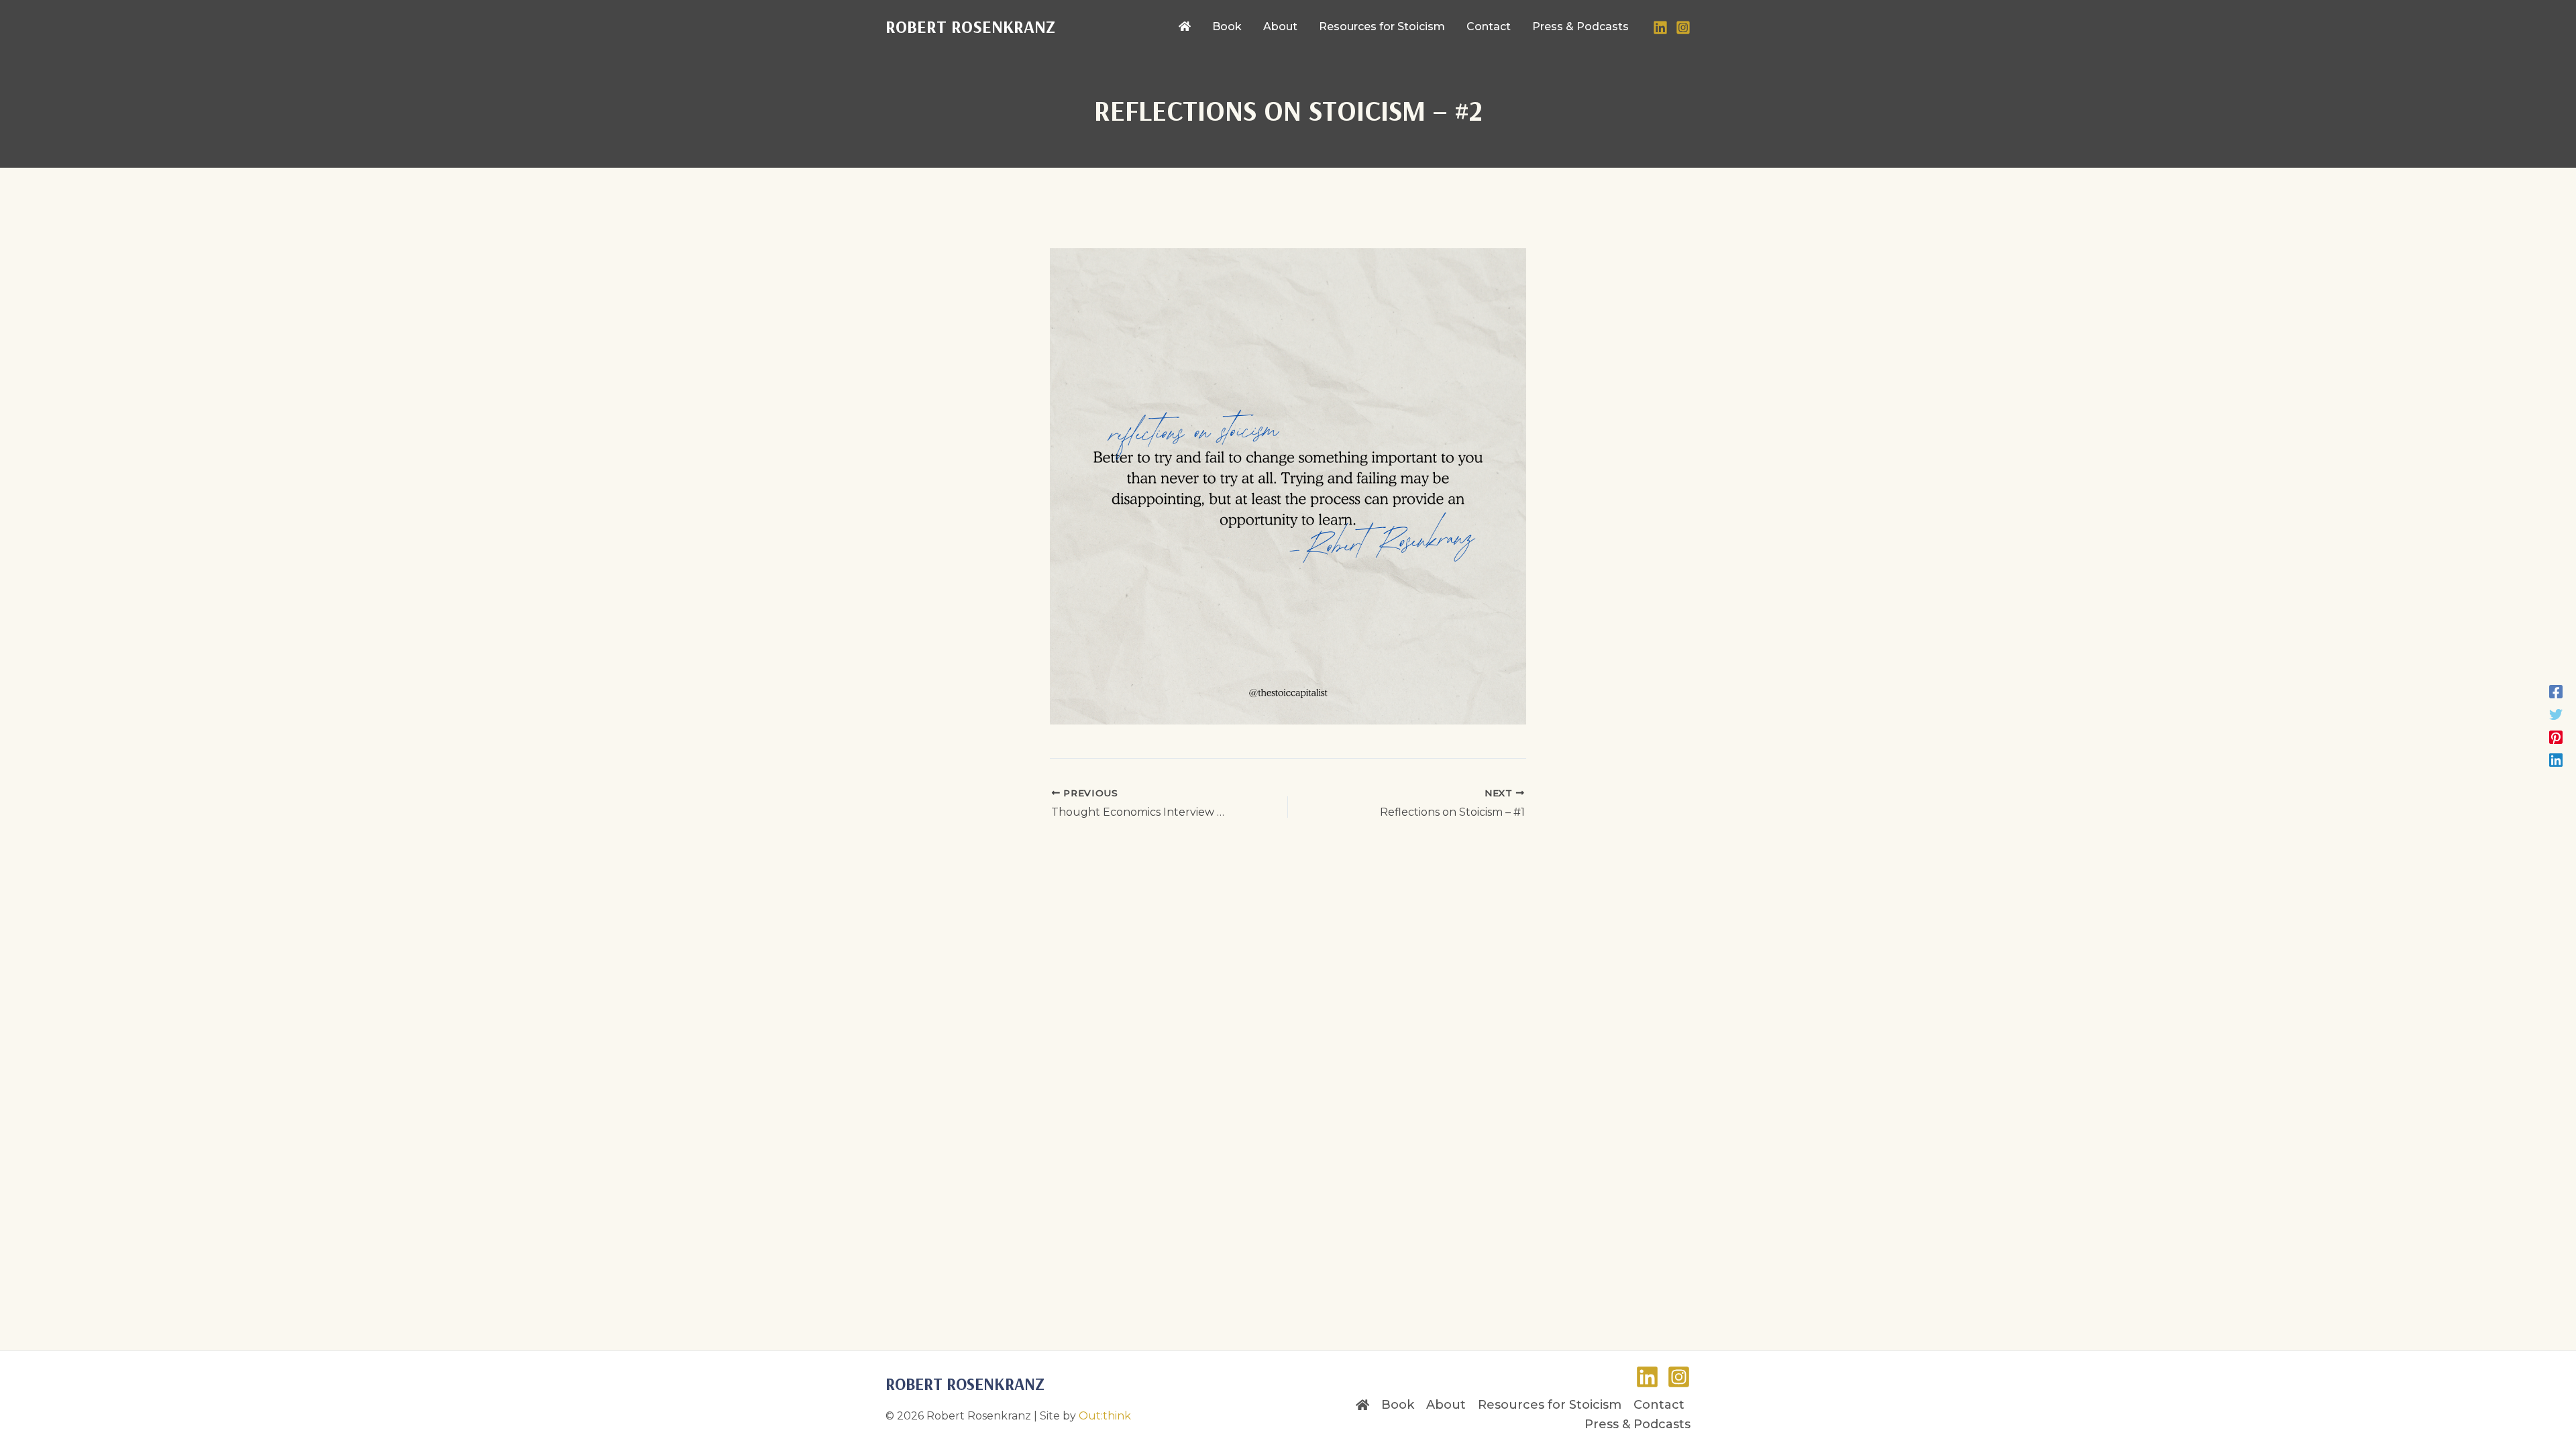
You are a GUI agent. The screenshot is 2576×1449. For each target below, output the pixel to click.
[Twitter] (2556, 713)
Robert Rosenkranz (970, 26)
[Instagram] (1683, 28)
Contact (1659, 1405)
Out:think (1105, 1416)
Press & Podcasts (1638, 1424)
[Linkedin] (2556, 759)
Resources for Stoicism (1550, 1405)
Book (1398, 1405)
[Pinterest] (2556, 736)
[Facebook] (2556, 690)
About (1446, 1405)
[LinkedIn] (1660, 28)
